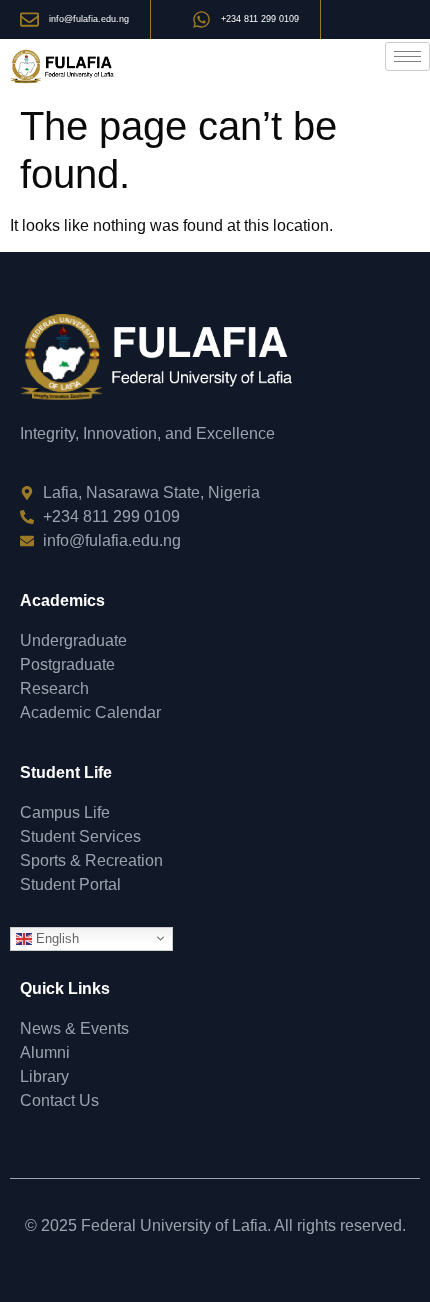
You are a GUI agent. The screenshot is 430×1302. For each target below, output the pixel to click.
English (55, 937)
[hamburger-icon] (407, 56)
